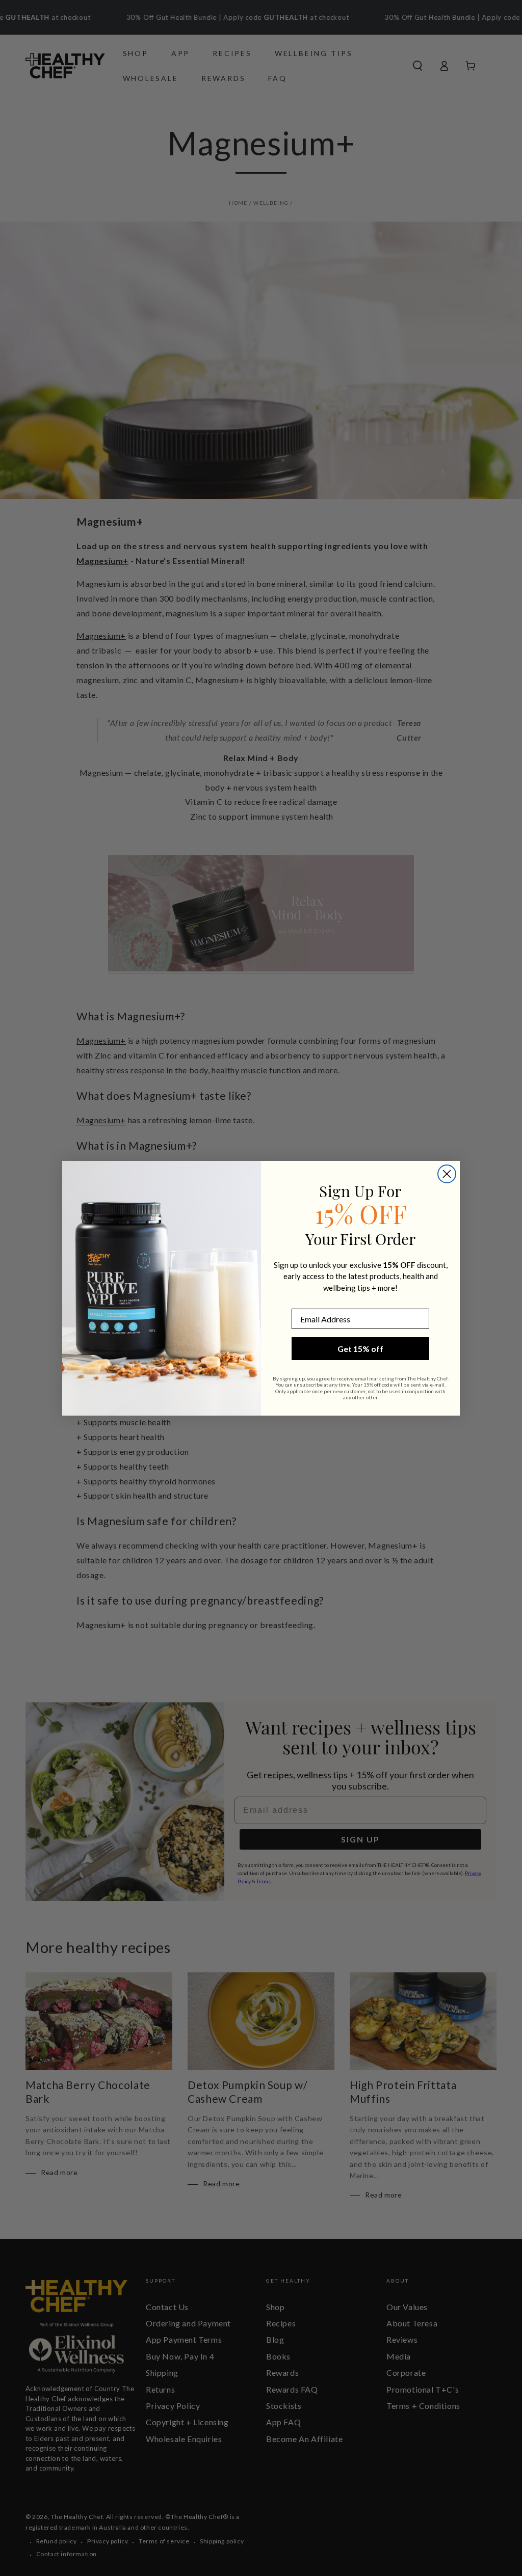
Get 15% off (360, 1349)
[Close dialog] (447, 1174)
